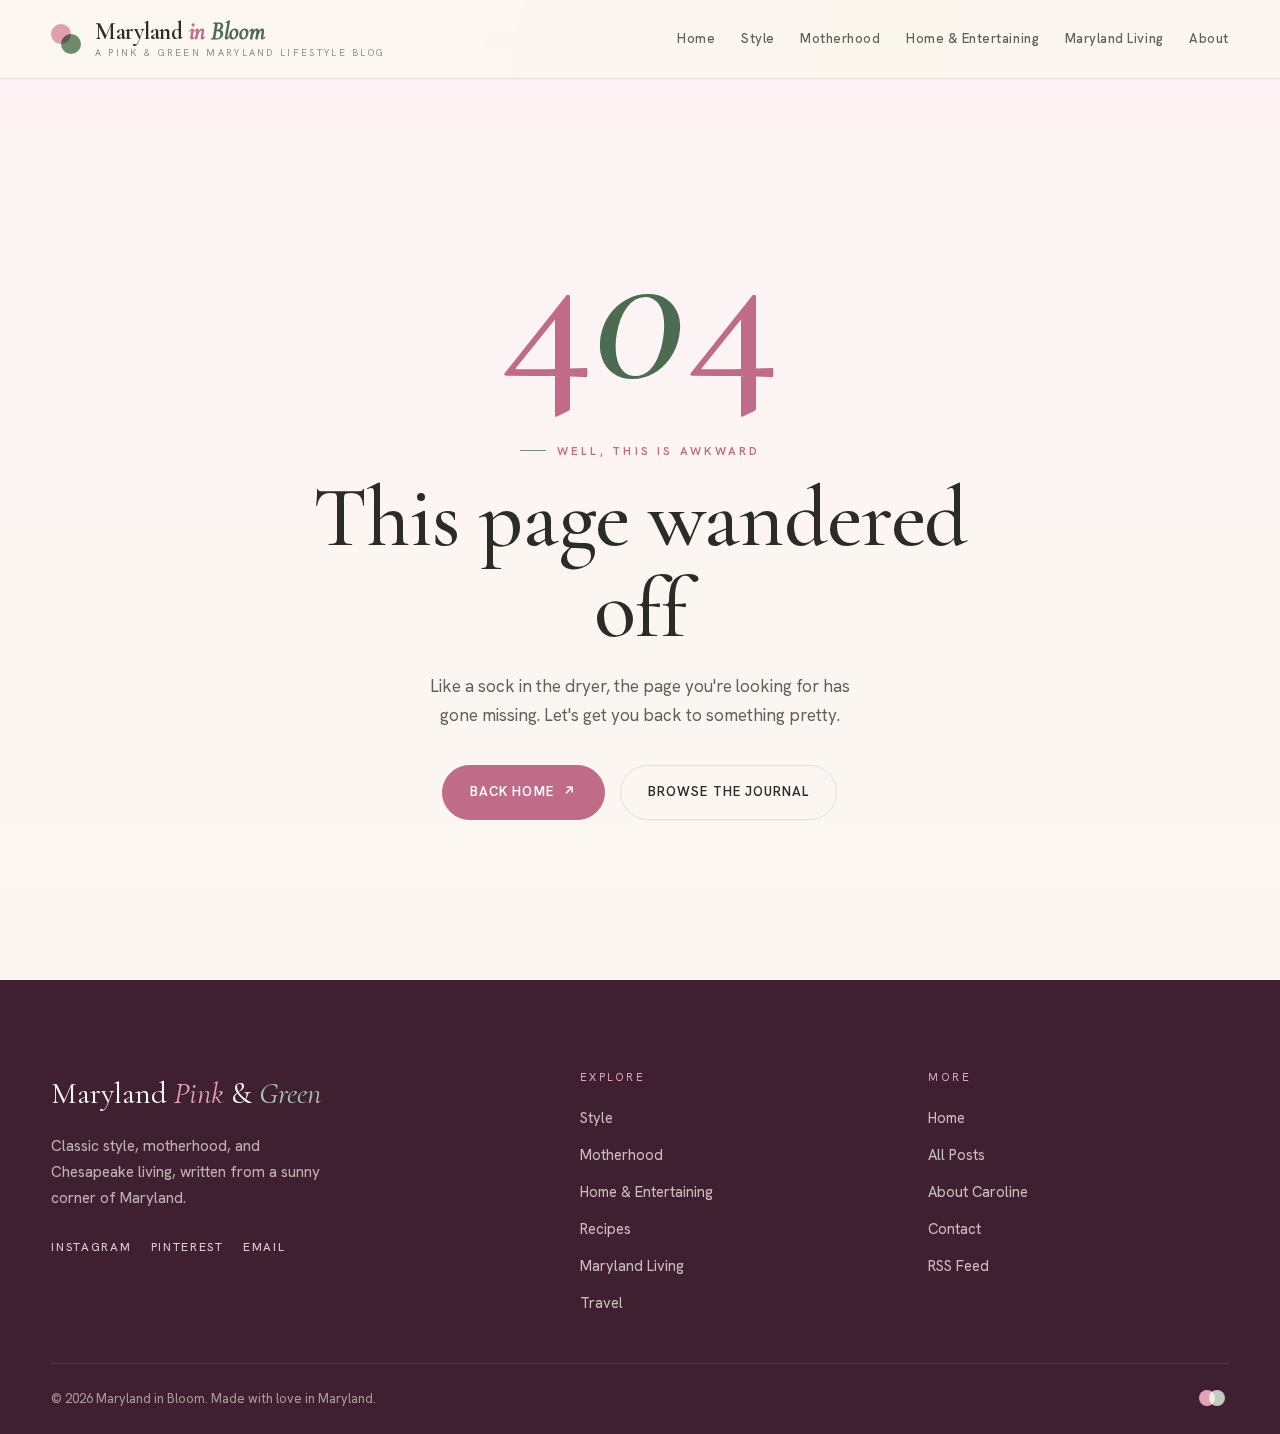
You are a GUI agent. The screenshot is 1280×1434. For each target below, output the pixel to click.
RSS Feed (958, 1265)
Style (758, 38)
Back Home (524, 791)
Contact (954, 1228)
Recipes (605, 1228)
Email (264, 1247)
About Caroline (978, 1191)
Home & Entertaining (972, 38)
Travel (601, 1302)
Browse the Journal (728, 791)
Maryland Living (1114, 38)
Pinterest (187, 1247)
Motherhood (840, 38)
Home (696, 38)
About (1209, 38)
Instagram (91, 1247)
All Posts (956, 1154)
